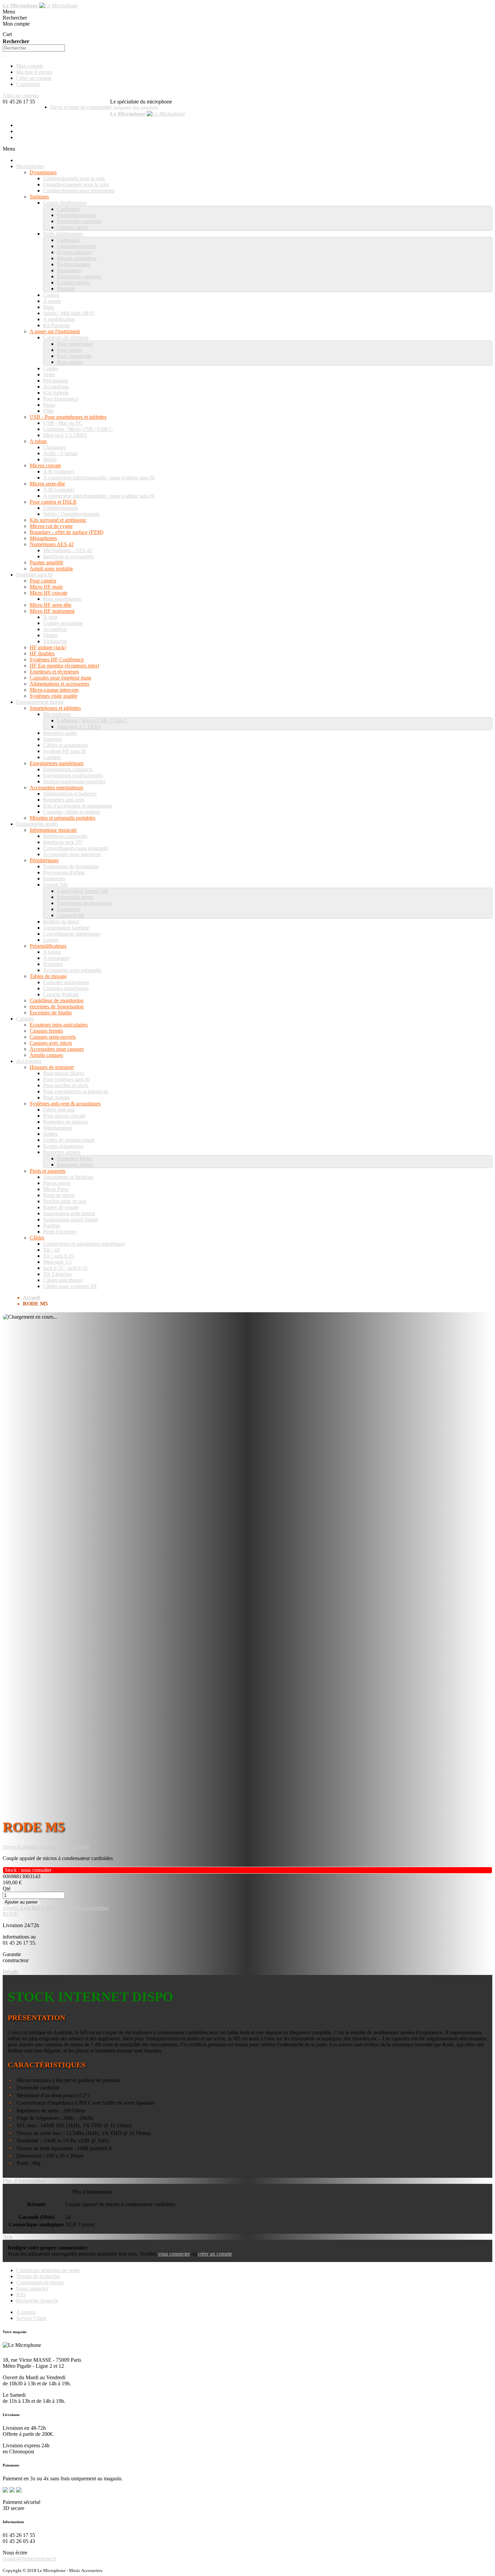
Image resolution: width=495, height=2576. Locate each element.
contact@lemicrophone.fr (30, 2559)
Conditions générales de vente (48, 2270)
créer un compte (215, 2254)
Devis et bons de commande (80, 107)
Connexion (28, 84)
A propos (26, 2312)
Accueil (31, 1298)
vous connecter (174, 2254)
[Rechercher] (5, 56)
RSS (21, 2295)
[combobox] (34, 48)
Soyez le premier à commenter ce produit (46, 1847)
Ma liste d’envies (34, 72)
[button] (30, 1908)
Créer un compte (34, 78)
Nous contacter (32, 2288)
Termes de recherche (38, 2276)
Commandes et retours (40, 2282)
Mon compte (30, 66)
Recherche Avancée (37, 2301)
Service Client (31, 2318)
